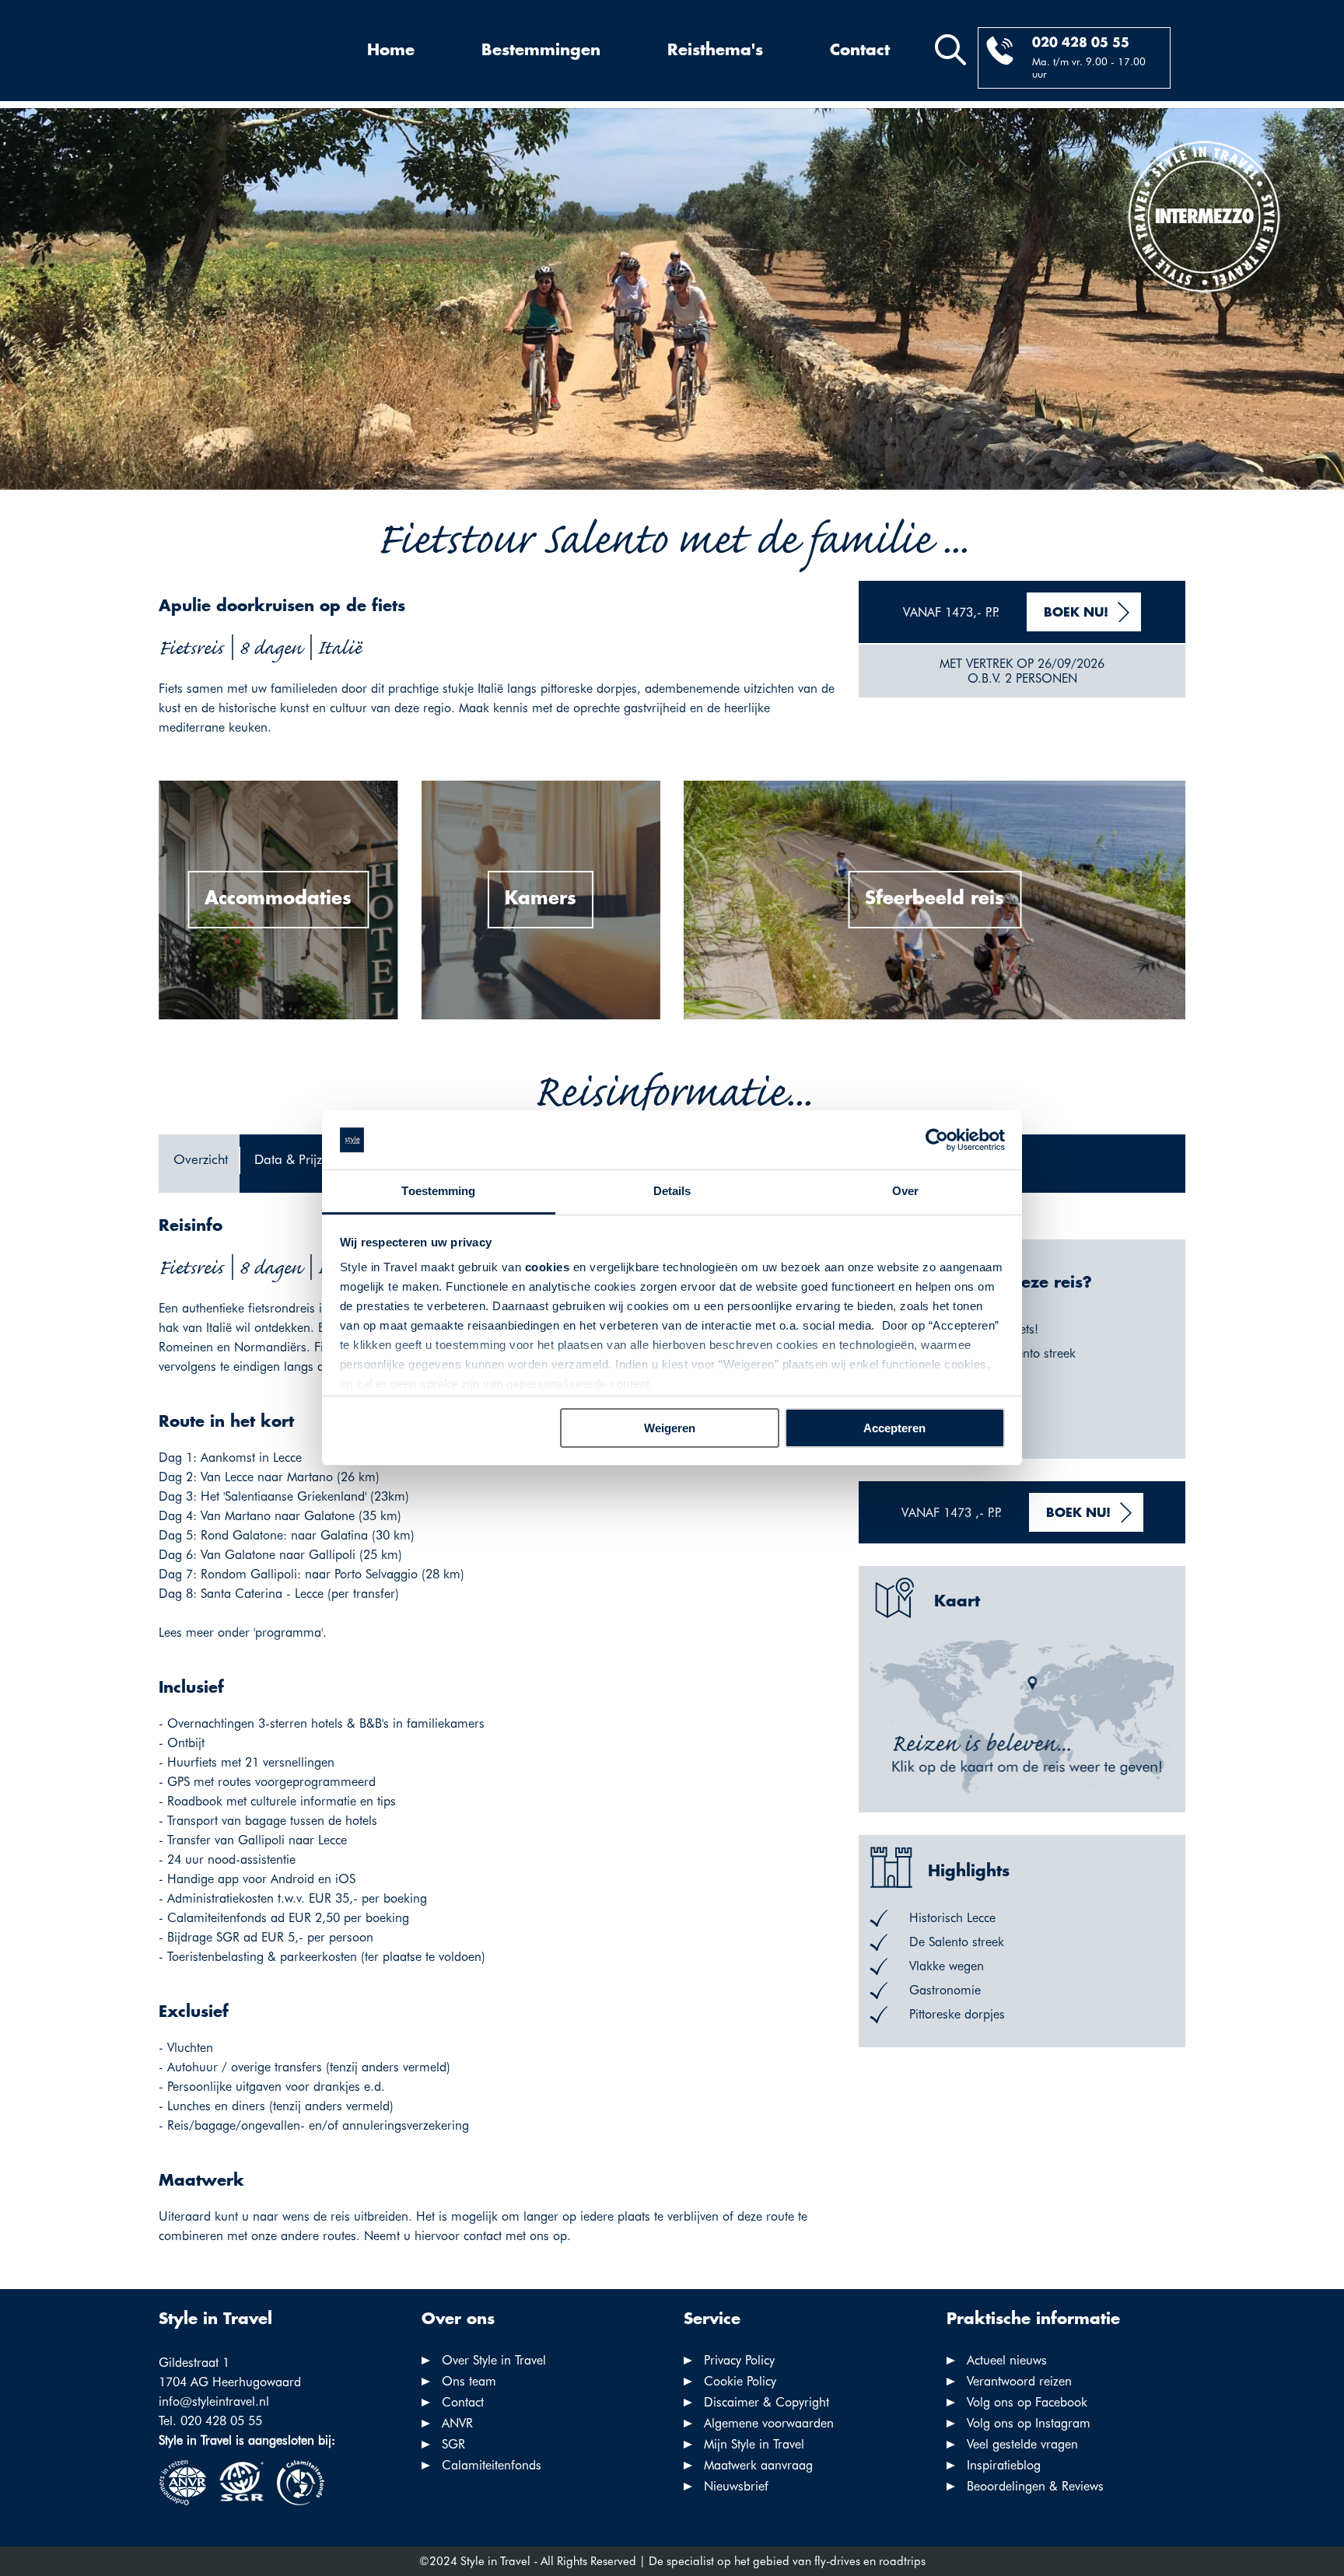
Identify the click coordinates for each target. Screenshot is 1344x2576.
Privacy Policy (739, 2360)
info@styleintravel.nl (214, 2401)
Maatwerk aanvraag (758, 2465)
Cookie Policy (740, 2381)
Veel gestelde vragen (1022, 2444)
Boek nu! (1076, 613)
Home (391, 51)
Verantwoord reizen (1019, 2381)
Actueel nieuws (1007, 2360)
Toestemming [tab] (438, 1191)
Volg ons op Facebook (1027, 2402)
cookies (548, 1267)
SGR (453, 2444)
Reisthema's (715, 51)
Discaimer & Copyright (766, 2402)
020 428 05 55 (1081, 43)
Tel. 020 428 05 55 (210, 2421)
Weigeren (670, 1428)
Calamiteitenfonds (492, 2465)
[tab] (199, 1164)
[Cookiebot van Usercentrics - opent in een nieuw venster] (937, 1140)
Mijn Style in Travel (754, 2444)
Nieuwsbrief (736, 2486)
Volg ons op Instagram (1029, 2423)
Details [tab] (672, 1191)
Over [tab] (905, 1191)
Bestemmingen (541, 51)
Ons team (469, 2381)
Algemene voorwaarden (769, 2423)
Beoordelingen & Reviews (1035, 2486)
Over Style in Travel (494, 2360)
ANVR (457, 2423)
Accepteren (894, 1428)
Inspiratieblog (1004, 2465)
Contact (860, 51)
